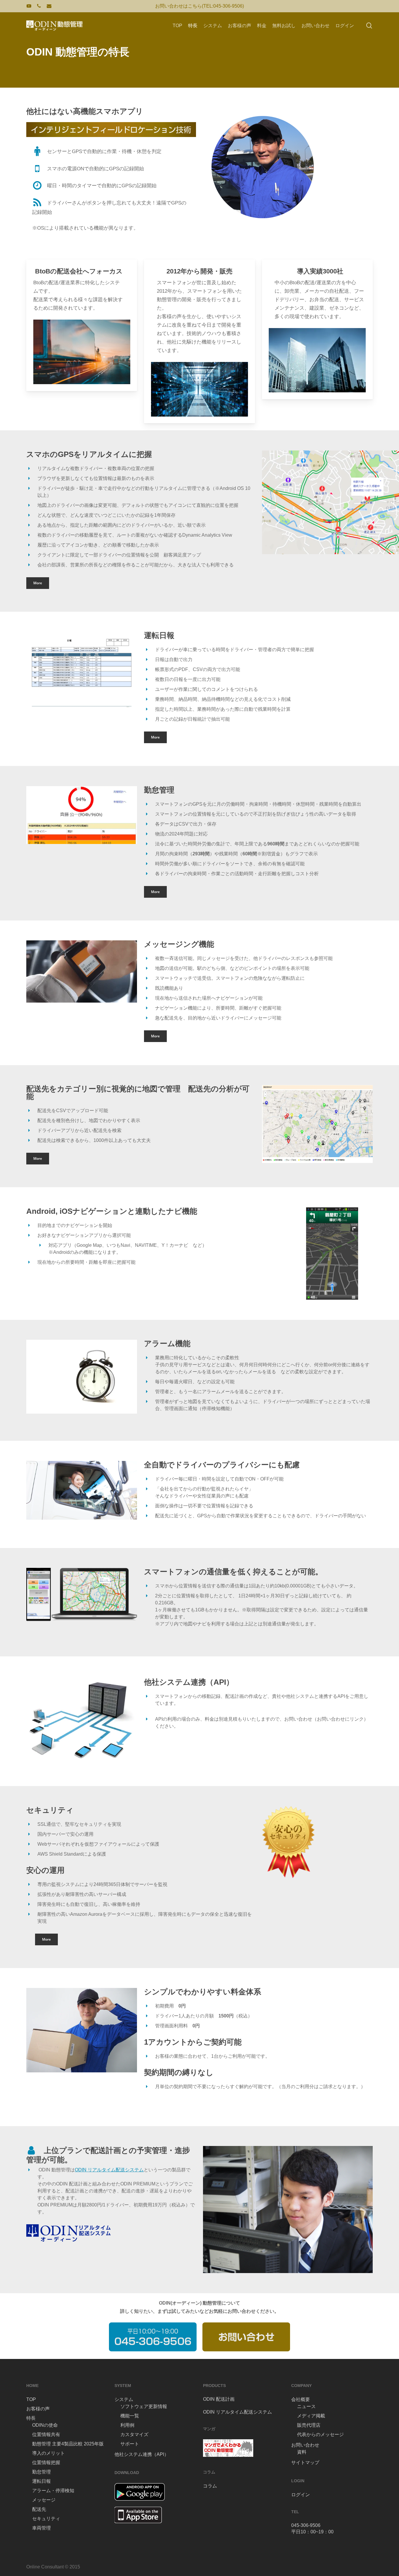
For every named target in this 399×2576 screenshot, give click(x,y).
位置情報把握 (46, 2463)
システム (124, 2399)
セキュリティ (46, 2519)
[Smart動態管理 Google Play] (140, 2503)
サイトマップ (305, 2463)
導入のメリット (48, 2453)
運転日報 (41, 2481)
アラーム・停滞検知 (53, 2491)
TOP (31, 2399)
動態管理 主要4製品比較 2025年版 (68, 2444)
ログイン (301, 2495)
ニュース (306, 2406)
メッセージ (44, 2500)
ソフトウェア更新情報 (144, 2406)
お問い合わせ (305, 2445)
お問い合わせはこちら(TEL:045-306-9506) (199, 6)
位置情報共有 (46, 2434)
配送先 (39, 2509)
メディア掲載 (311, 2416)
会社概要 (301, 2399)
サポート (130, 2444)
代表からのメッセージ (320, 2434)
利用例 (127, 2425)
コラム (210, 2486)
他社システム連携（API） (142, 2454)
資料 (302, 2452)
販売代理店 (309, 2425)
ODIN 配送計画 (219, 2399)
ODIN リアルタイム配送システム (109, 2170)
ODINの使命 (45, 2425)
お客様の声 (38, 2409)
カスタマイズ (134, 2434)
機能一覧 (130, 2416)
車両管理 (41, 2528)
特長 (31, 2418)
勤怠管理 (41, 2472)
